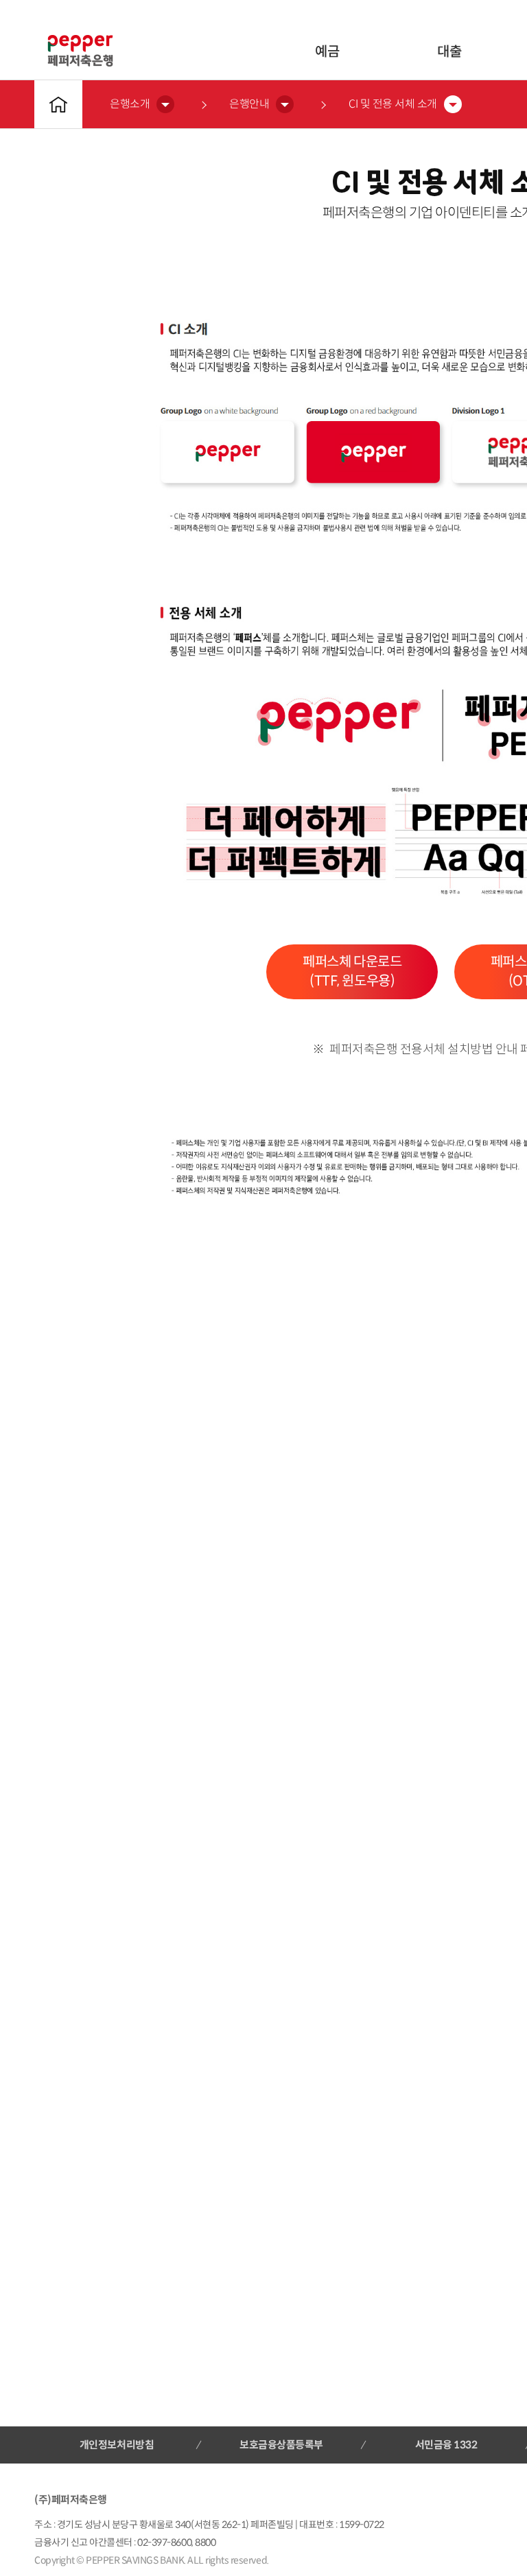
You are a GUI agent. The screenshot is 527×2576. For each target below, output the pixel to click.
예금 (327, 52)
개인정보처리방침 (117, 2445)
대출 (449, 52)
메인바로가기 (58, 104)
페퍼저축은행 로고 (80, 51)
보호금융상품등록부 (281, 2445)
